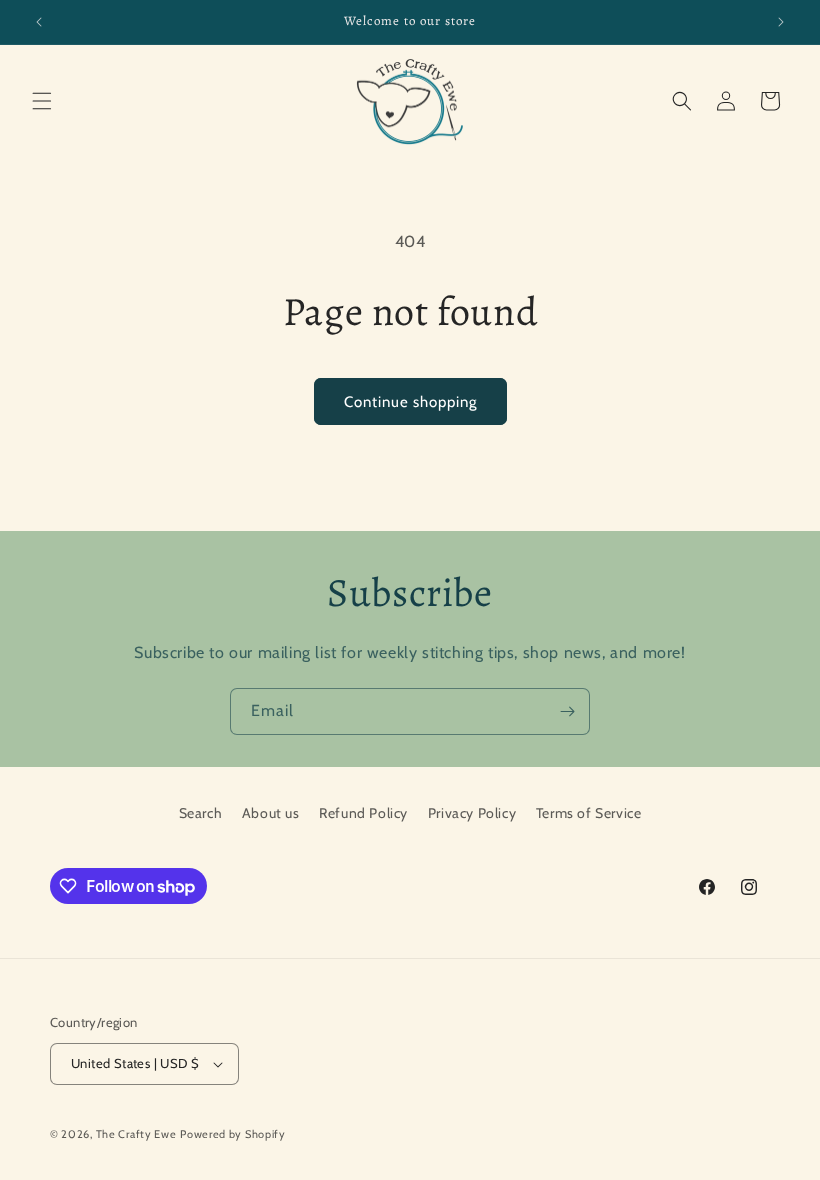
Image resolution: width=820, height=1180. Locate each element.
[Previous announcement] (39, 22)
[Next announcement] (781, 22)
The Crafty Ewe (136, 1134)
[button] (42, 101)
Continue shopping (410, 402)
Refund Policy (363, 813)
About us (271, 813)
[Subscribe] (567, 711)
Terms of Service (589, 813)
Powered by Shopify (233, 1134)
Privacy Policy (472, 813)
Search (201, 813)
